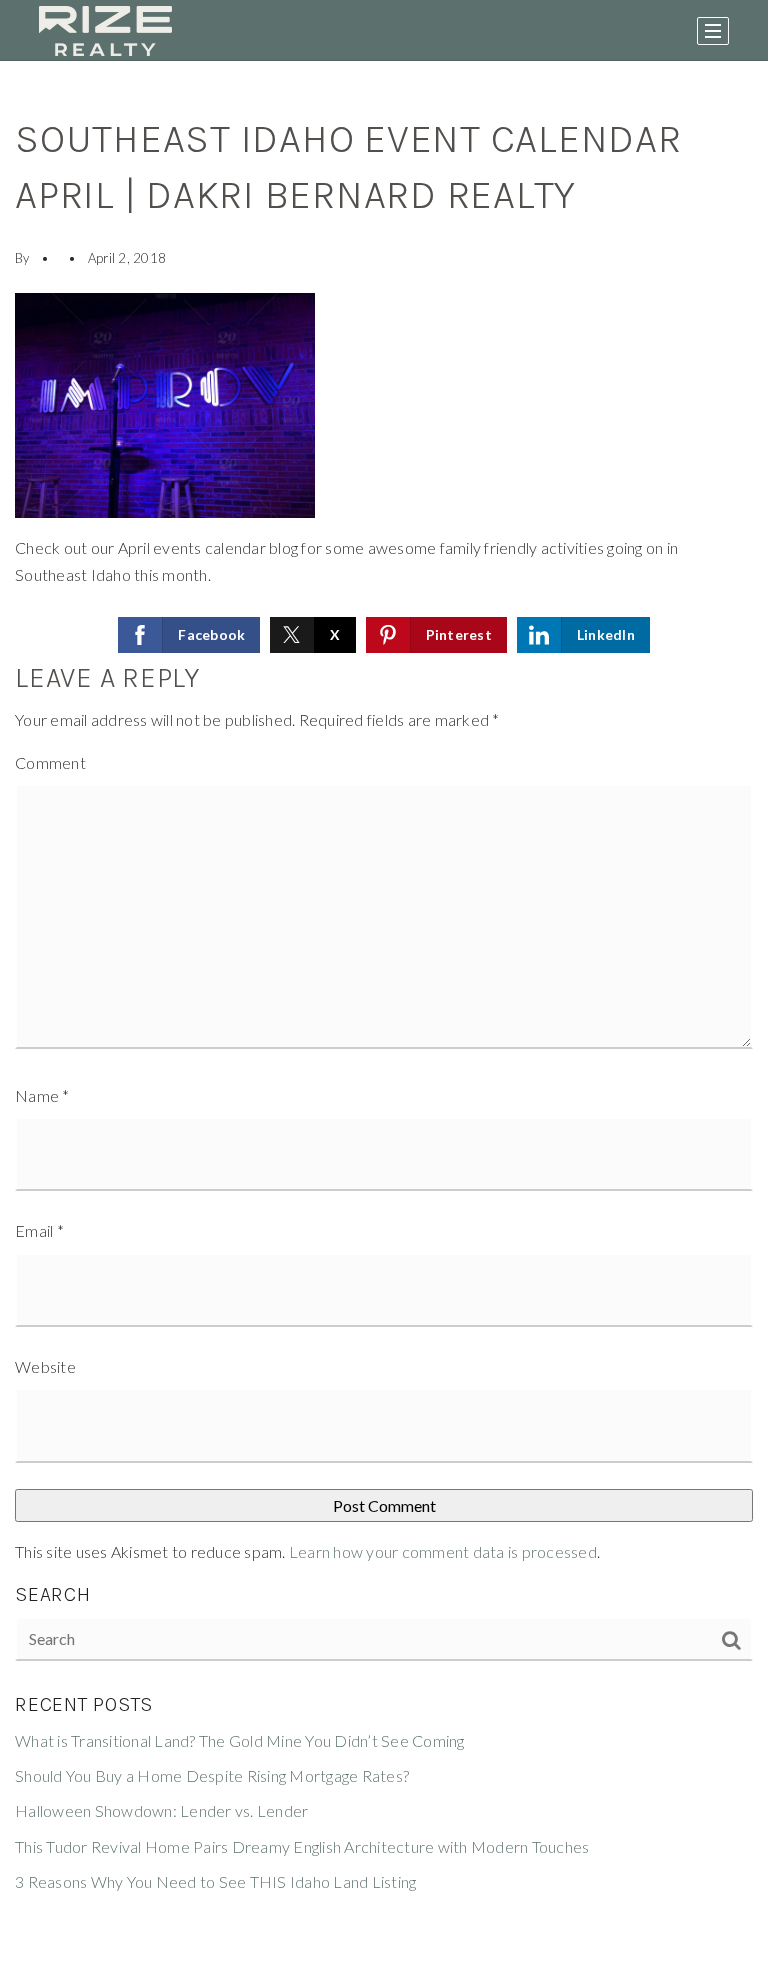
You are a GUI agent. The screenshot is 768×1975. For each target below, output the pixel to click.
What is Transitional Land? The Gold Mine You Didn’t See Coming (240, 1740)
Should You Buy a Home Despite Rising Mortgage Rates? (212, 1775)
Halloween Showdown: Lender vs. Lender (161, 1810)
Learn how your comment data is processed (443, 1551)
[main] (384, 1018)
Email (39, 1230)
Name (42, 1095)
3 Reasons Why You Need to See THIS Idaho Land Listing (215, 1881)
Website (45, 1366)
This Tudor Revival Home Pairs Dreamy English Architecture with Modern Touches (302, 1846)
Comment (50, 762)
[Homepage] (105, 31)
